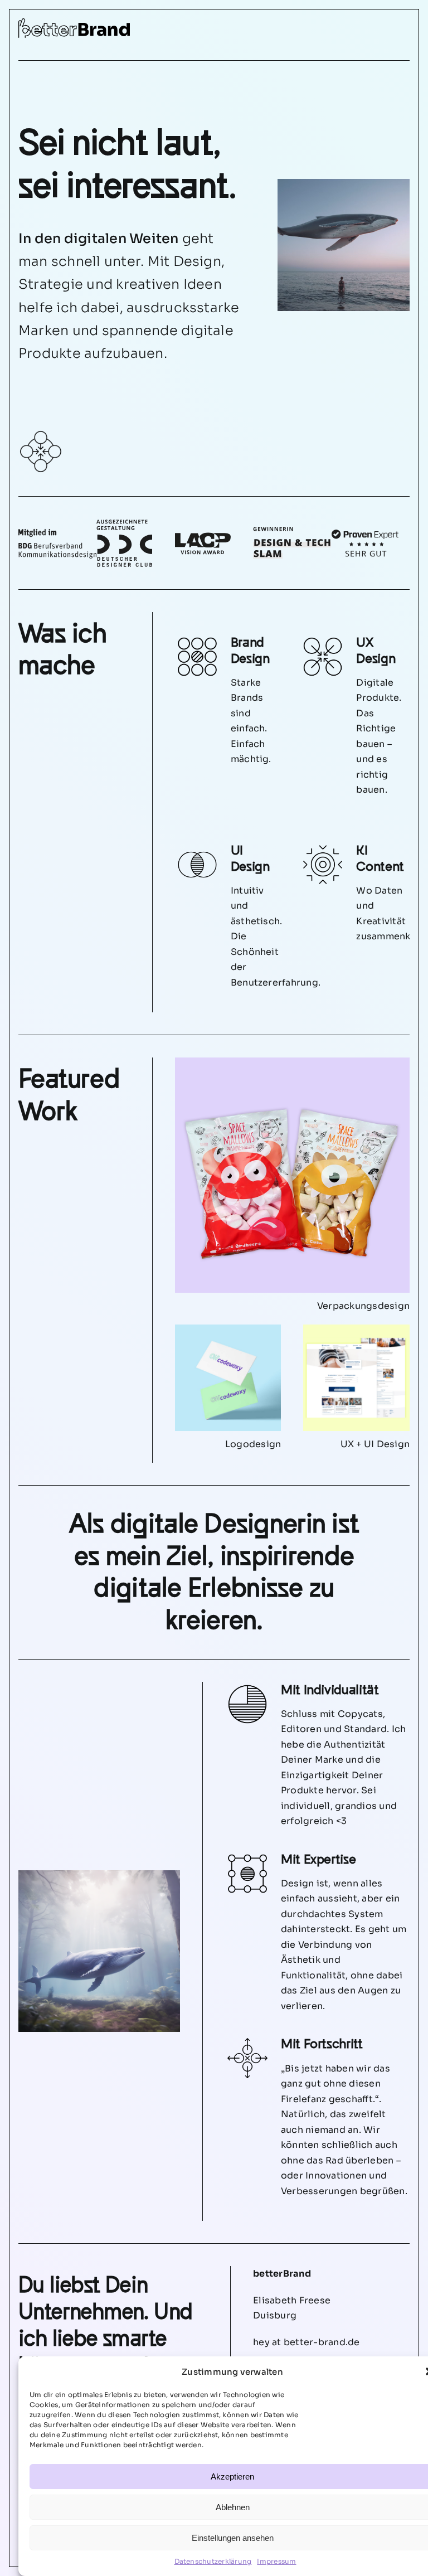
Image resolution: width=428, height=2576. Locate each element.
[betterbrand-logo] (74, 23)
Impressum (276, 2561)
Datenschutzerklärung (213, 2561)
